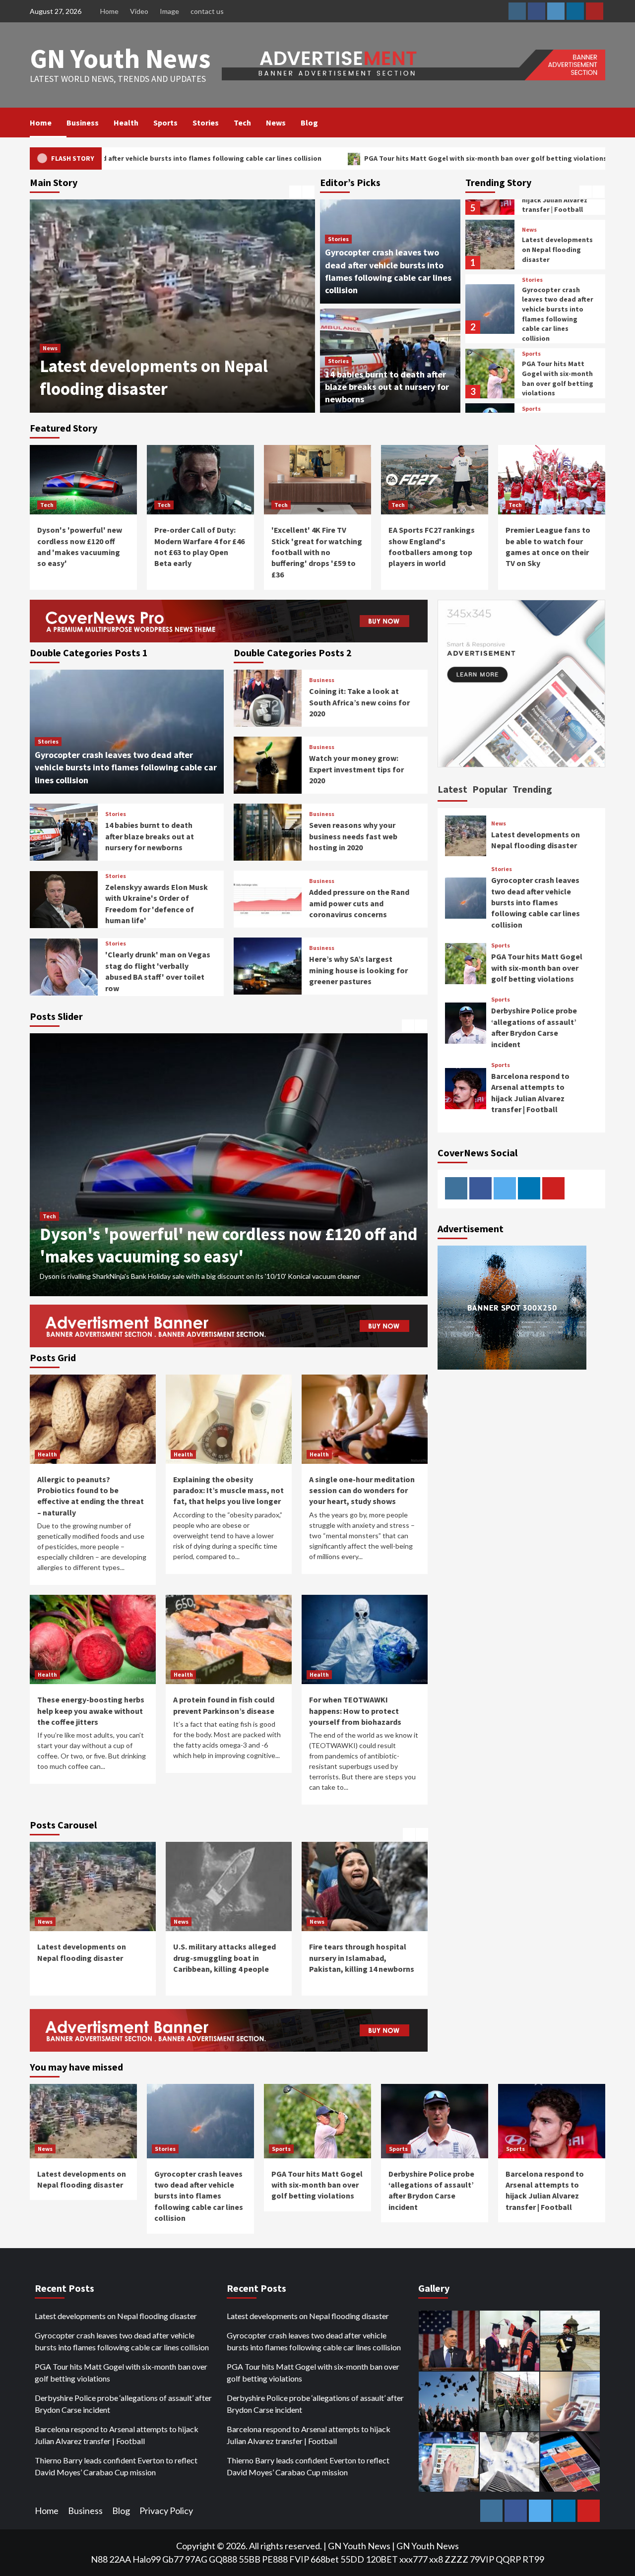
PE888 (275, 2559)
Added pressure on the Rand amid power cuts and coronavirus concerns (359, 903)
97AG (196, 2559)
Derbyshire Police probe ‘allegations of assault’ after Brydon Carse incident (557, 379)
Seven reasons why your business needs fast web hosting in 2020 (353, 836)
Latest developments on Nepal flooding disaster (116, 2316)
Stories (206, 123)
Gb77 (173, 2559)
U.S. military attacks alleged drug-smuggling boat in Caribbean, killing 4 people (168, 366)
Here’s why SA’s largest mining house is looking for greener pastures (358, 970)
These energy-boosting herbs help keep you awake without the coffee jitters (91, 1711)
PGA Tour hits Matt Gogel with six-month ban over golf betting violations (320, 158)
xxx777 (413, 2559)
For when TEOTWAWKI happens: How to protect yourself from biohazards (355, 1711)
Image (169, 11)
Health (126, 123)
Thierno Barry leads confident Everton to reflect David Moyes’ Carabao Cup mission (116, 2466)
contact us (207, 11)
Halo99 (147, 2559)
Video (139, 11)
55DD (352, 2559)
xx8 (436, 2559)
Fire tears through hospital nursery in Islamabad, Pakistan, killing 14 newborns (226, 1958)
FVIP (299, 2559)
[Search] (599, 123)
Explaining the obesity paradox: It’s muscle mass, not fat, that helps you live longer (228, 1490)
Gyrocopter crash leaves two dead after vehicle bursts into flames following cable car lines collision (558, 259)
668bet (325, 2559)
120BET (382, 2559)
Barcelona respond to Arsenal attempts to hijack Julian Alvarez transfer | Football (117, 2435)
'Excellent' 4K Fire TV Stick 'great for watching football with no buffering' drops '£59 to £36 (317, 552)
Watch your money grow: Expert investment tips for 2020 (356, 769)
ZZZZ (456, 2559)
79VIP (482, 2559)
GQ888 (223, 2559)
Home (109, 11)
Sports (165, 123)
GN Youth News (120, 58)
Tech (242, 123)
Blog (309, 123)
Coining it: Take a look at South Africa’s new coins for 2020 (359, 702)
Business (83, 123)
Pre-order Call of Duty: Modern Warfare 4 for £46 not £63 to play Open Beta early (222, 1235)
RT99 (533, 2559)
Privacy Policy (166, 2511)
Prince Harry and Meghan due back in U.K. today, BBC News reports (361, 1958)
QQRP (508, 2559)
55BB (250, 2559)
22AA (120, 2559)
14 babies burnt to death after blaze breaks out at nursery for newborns (387, 387)
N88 (99, 2559)
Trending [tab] (532, 789)
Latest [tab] (452, 789)
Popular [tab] (490, 789)
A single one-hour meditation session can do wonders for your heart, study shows (362, 1490)
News (276, 123)
